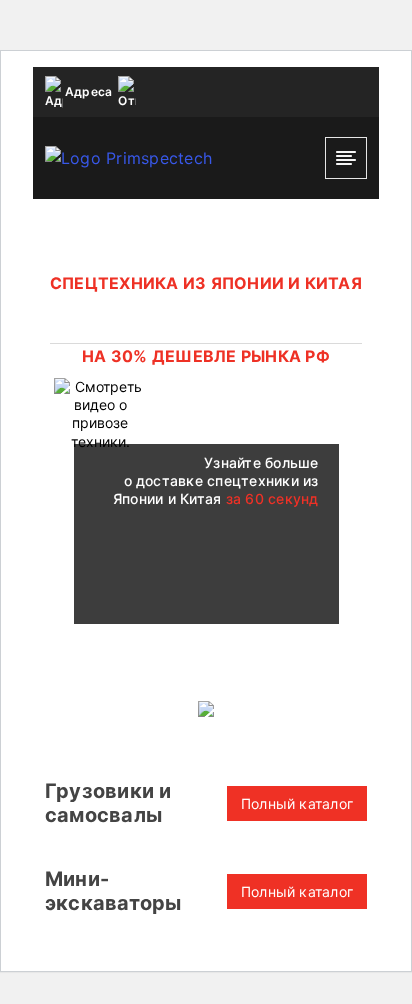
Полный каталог (297, 803)
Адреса (88, 91)
